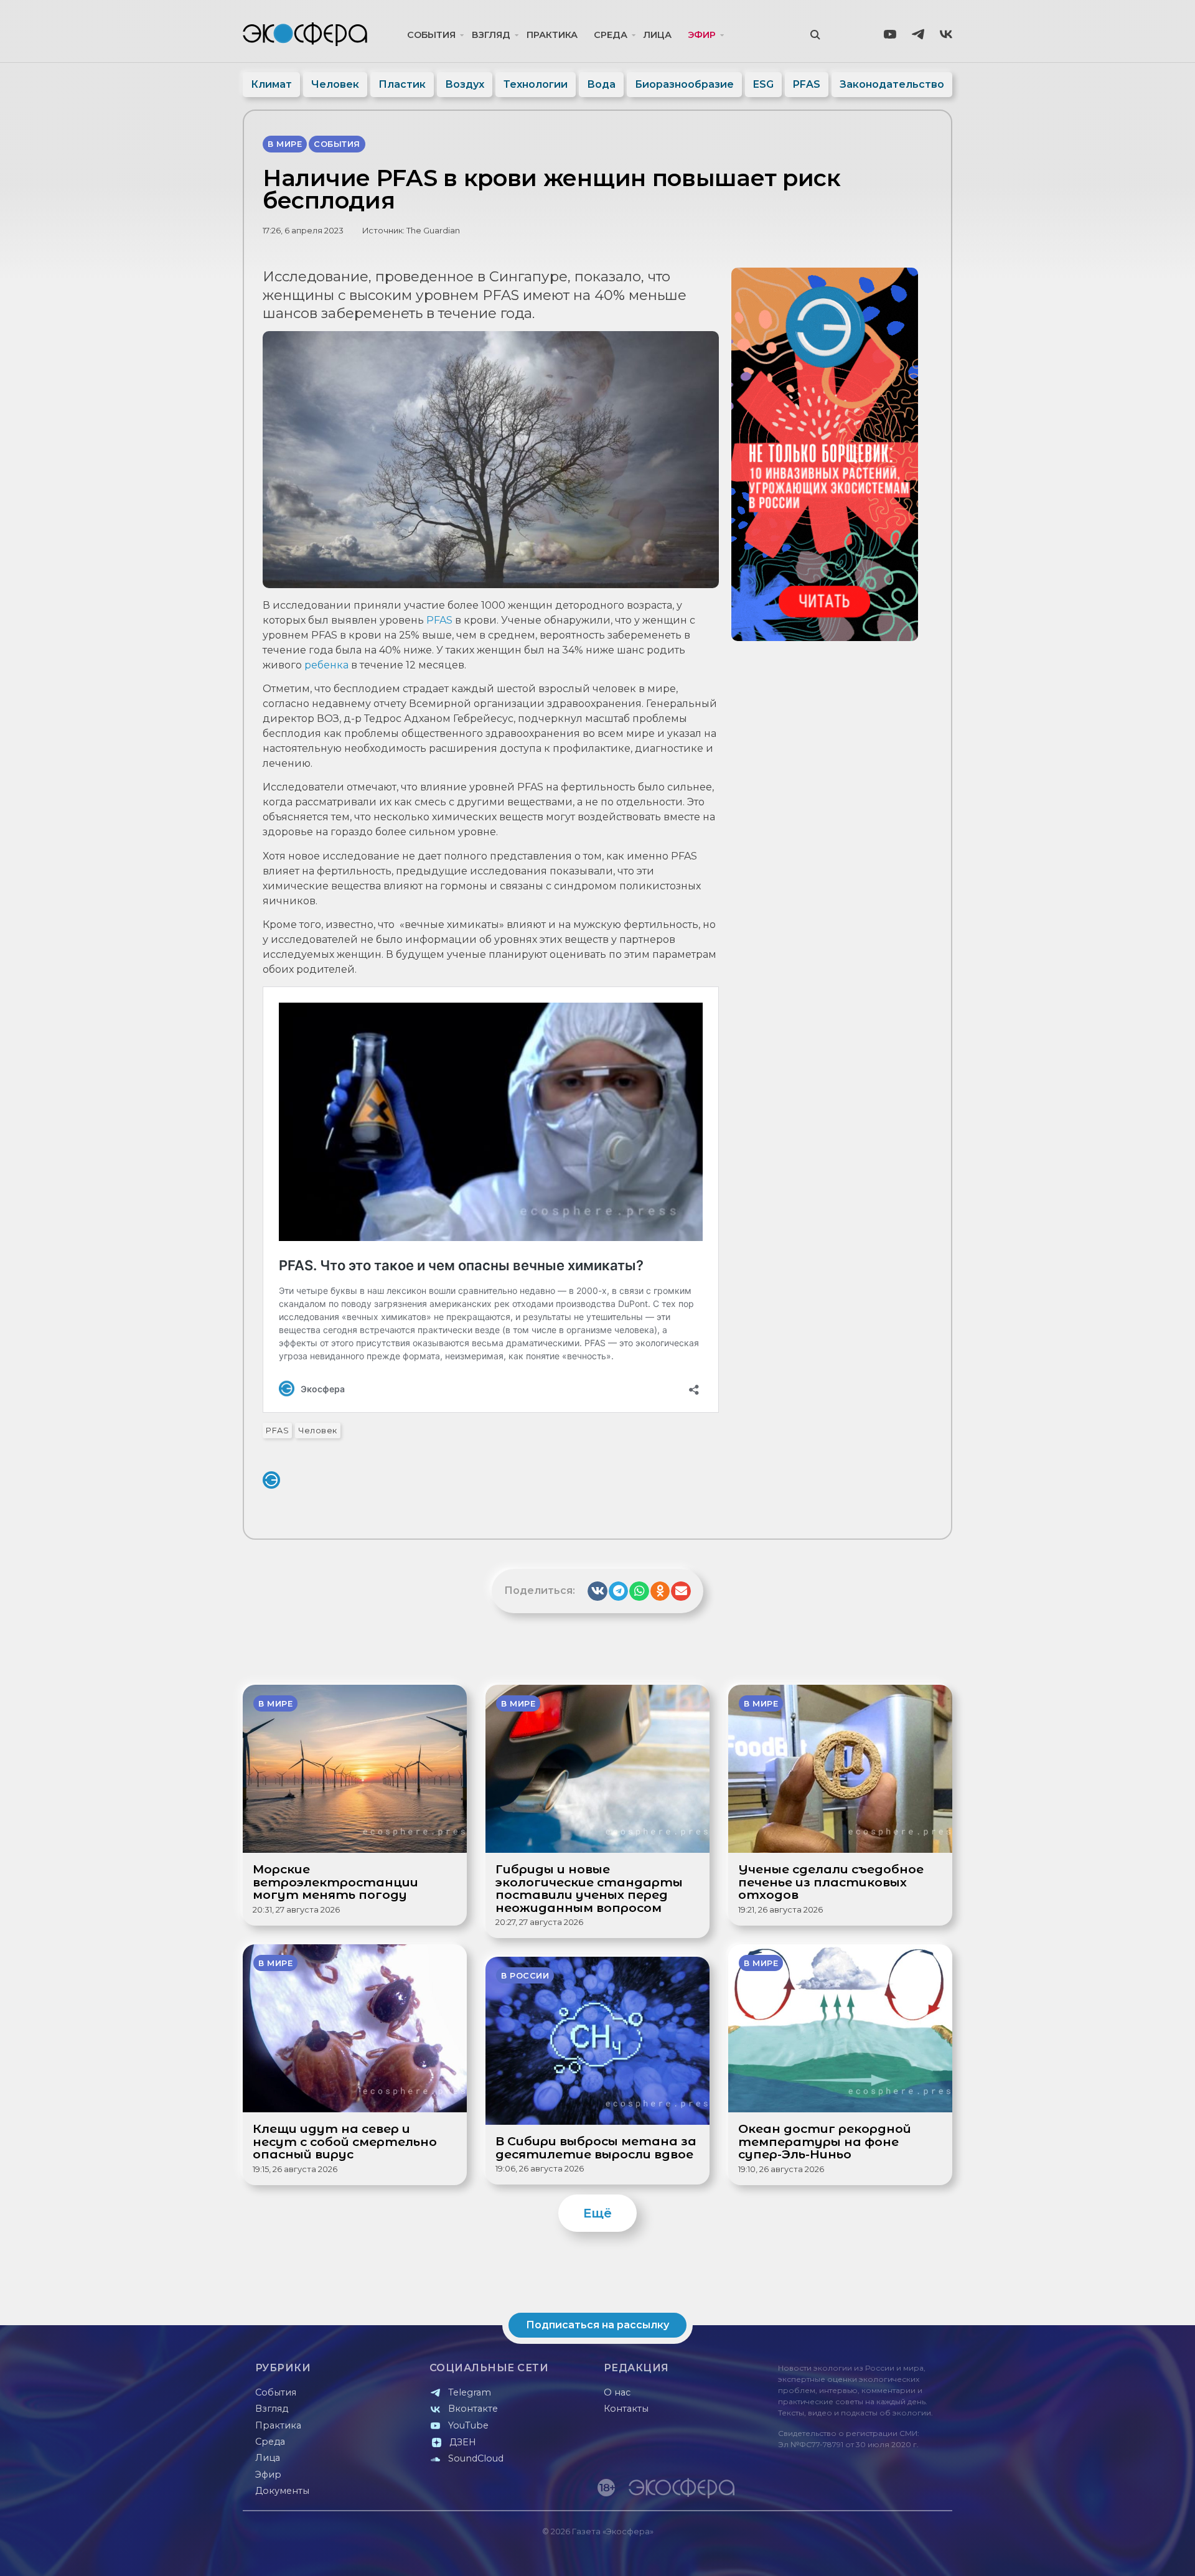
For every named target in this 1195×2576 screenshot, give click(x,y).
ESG (763, 84)
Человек (335, 84)
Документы (282, 2491)
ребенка (326, 665)
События (431, 35)
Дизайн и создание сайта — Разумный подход (875, 2554)
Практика (552, 35)
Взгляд (491, 35)
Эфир (702, 35)
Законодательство (892, 84)
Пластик (402, 84)
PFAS (807, 84)
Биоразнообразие (684, 84)
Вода (601, 84)
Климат (271, 84)
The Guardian (433, 231)
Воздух (465, 84)
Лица (658, 35)
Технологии (536, 84)
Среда (611, 35)
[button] (597, 1591)
